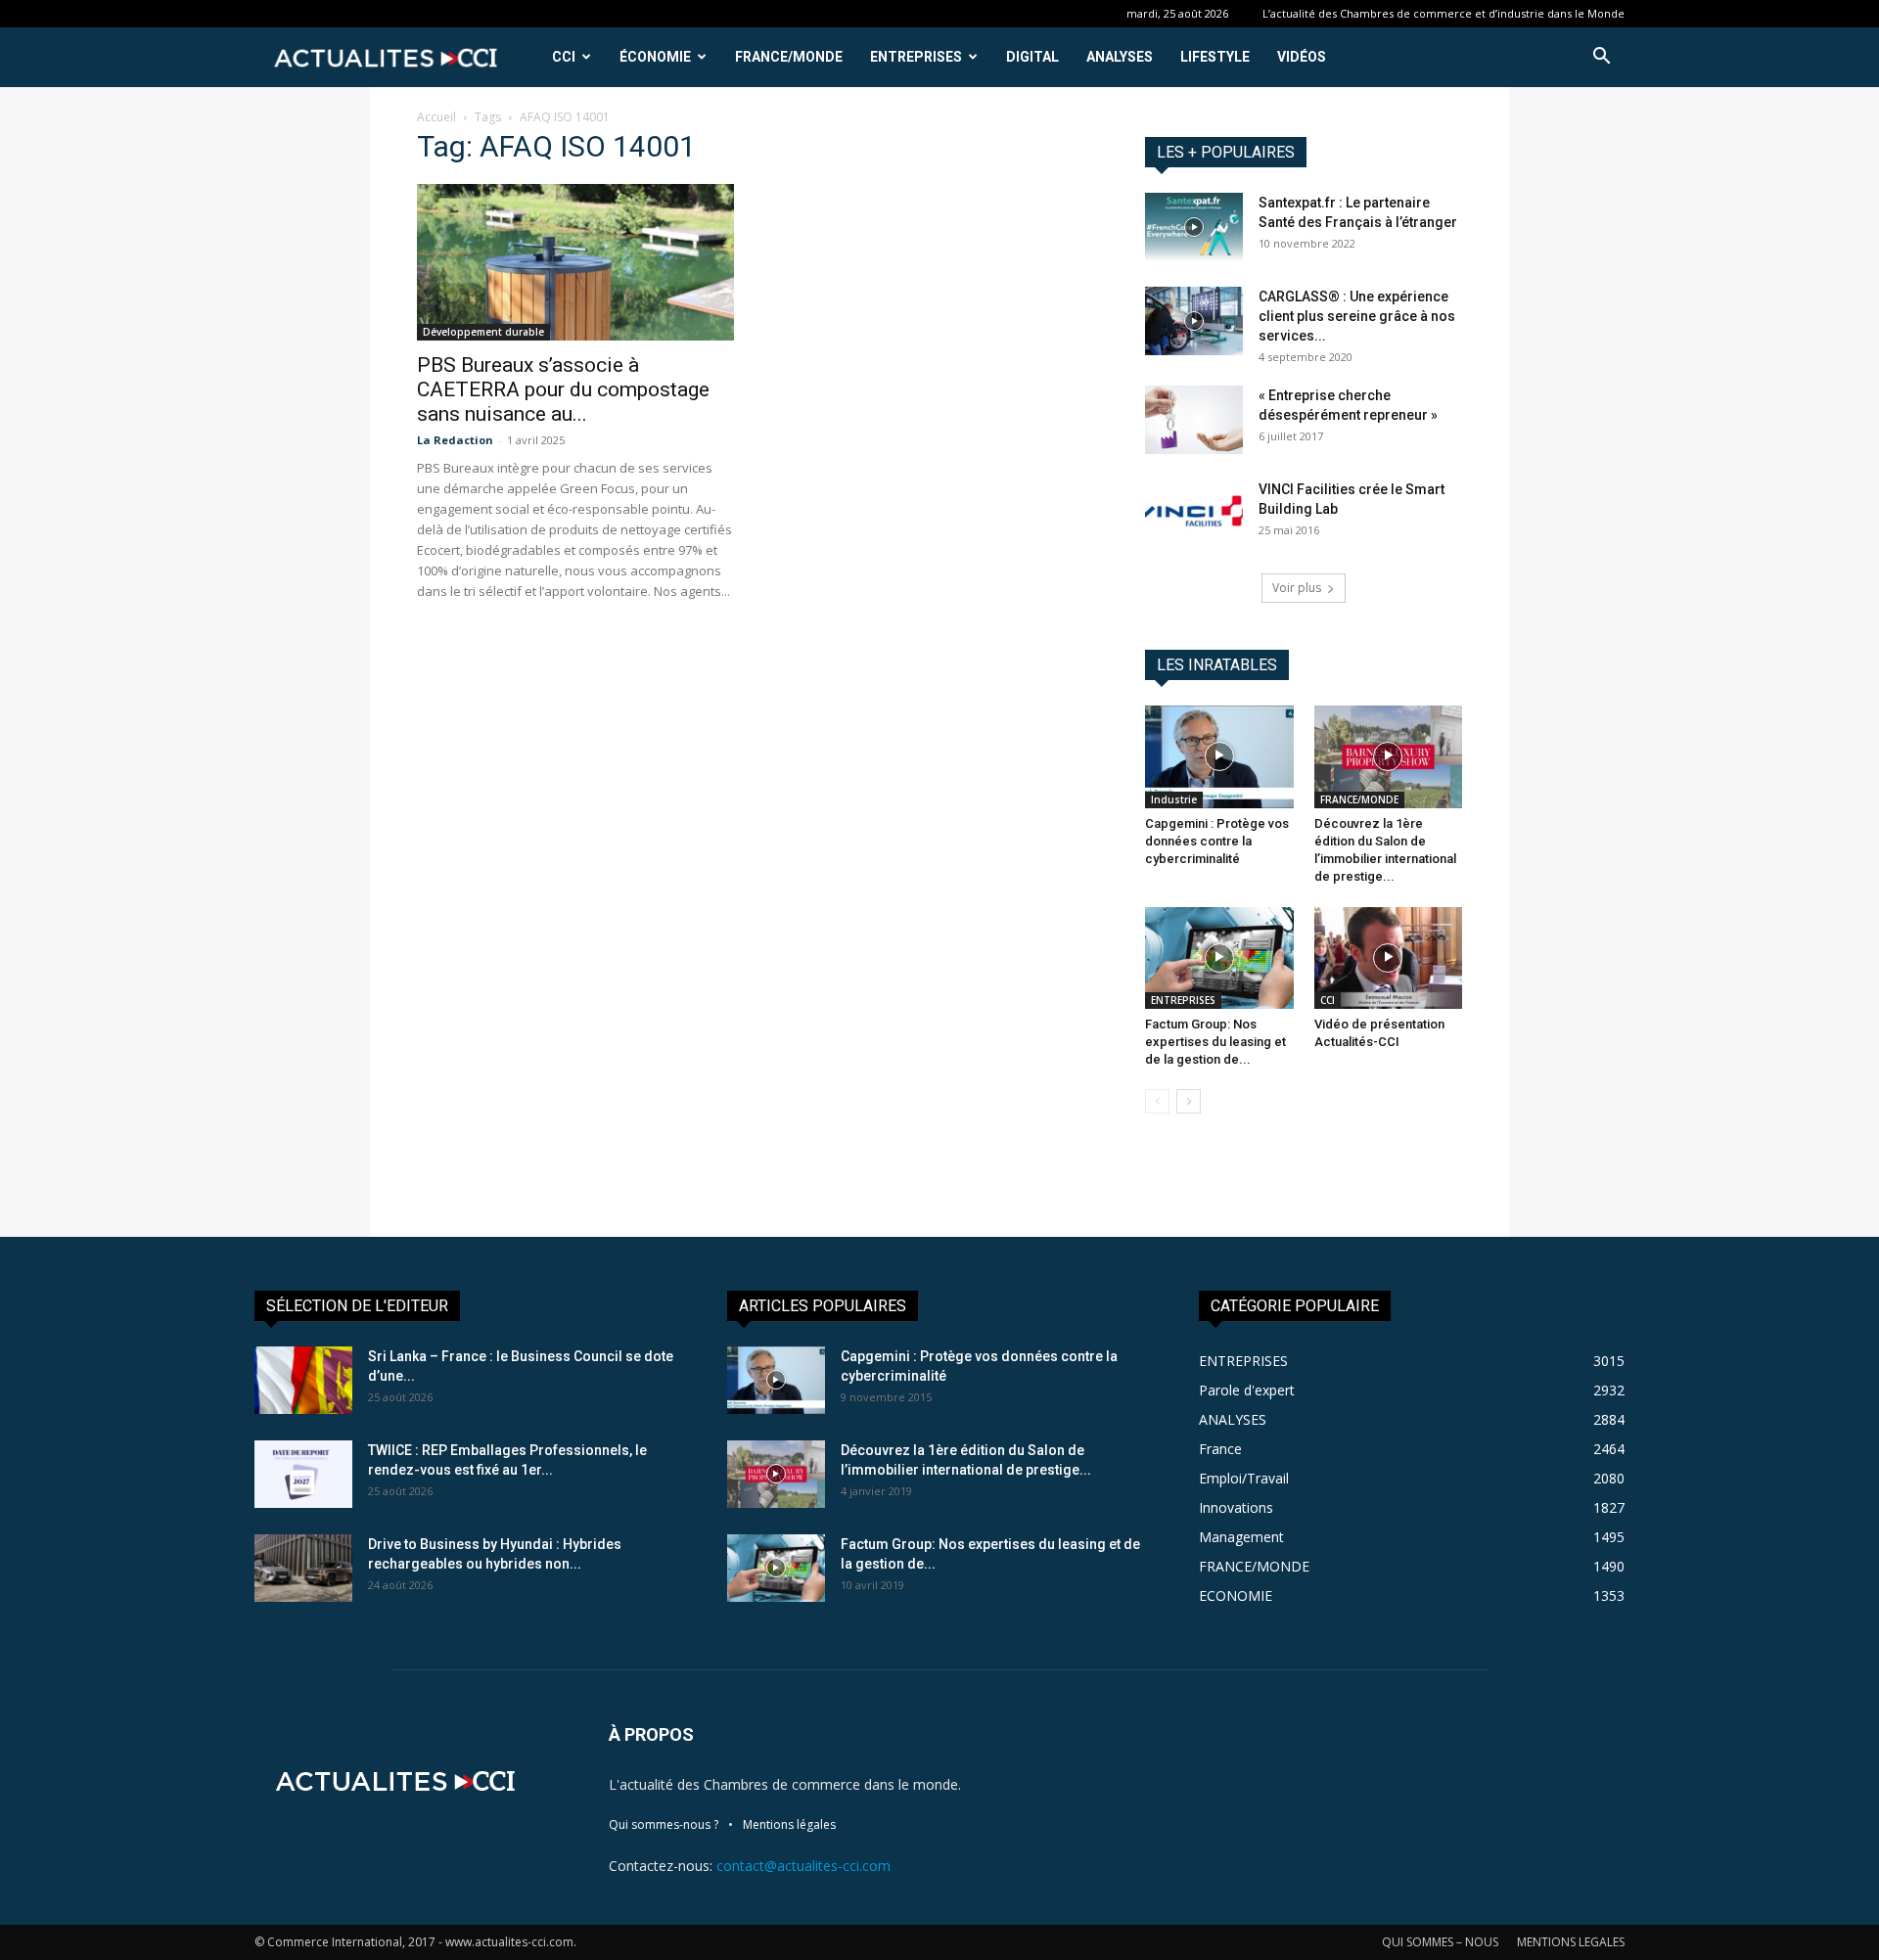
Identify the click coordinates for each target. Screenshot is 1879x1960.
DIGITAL (1032, 57)
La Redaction (455, 440)
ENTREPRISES (916, 57)
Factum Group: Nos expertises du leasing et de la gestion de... (1215, 1042)
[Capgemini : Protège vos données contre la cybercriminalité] (1219, 756)
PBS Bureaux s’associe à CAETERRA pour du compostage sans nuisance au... (563, 389)
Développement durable (483, 332)
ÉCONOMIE (655, 57)
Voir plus (1297, 588)
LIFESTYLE (1215, 57)
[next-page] (1189, 1101)
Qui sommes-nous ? (664, 1824)
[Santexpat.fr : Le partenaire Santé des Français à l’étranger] (1194, 227)
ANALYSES (1120, 57)
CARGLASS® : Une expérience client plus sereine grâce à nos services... (1357, 316)
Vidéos (1302, 57)
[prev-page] (1157, 1101)
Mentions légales (789, 1824)
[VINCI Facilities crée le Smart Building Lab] (1194, 514)
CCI (564, 57)
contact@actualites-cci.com (803, 1866)
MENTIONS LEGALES (1571, 1942)
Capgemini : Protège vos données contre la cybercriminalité (1217, 841)
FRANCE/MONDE (789, 57)
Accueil (436, 117)
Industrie (1174, 799)
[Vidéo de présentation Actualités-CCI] (1389, 958)
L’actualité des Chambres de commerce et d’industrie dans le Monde (1444, 13)
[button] (1601, 58)
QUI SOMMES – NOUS (1440, 1942)
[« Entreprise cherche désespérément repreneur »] (1194, 420)
